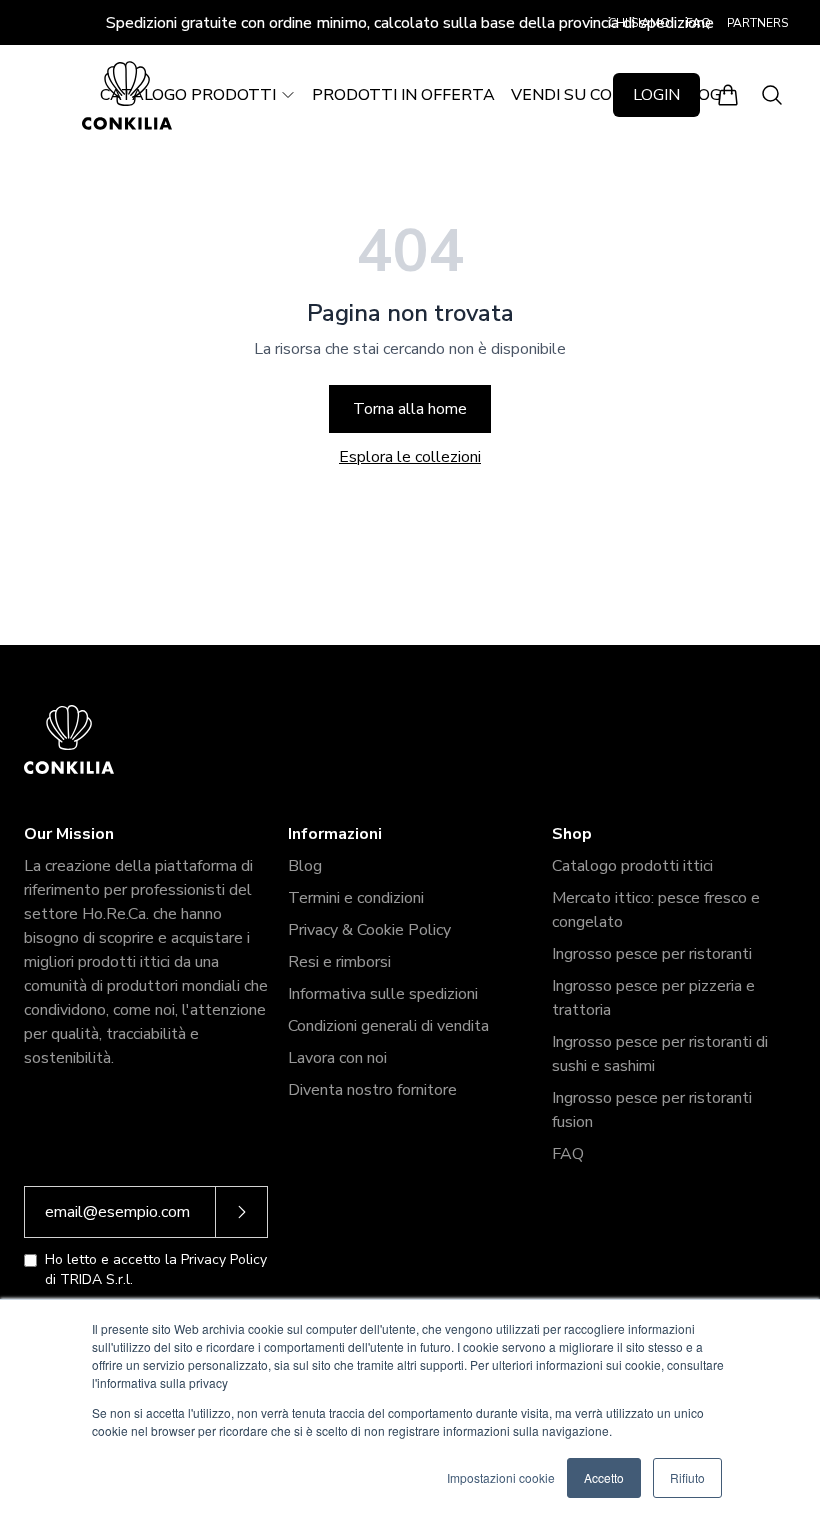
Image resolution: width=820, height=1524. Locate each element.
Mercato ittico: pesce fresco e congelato (656, 910)
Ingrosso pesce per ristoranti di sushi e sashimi (660, 1054)
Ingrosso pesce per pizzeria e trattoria (653, 998)
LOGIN (656, 95)
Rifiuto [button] (687, 1477)
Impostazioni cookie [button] (501, 1477)
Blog (305, 866)
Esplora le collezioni (410, 457)
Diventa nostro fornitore (372, 1090)
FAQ (698, 23)
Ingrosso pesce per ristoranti (652, 954)
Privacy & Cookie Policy (369, 930)
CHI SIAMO (639, 23)
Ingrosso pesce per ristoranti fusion (652, 1110)
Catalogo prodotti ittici (632, 866)
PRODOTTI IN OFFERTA (403, 95)
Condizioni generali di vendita (388, 1026)
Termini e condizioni (356, 898)
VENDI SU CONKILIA (587, 95)
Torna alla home (410, 409)
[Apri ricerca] (772, 95)
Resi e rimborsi (339, 962)
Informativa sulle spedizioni (383, 994)
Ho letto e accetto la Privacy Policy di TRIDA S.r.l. (156, 1269)
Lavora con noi (337, 1058)
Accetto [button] (604, 1477)
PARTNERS (757, 23)
